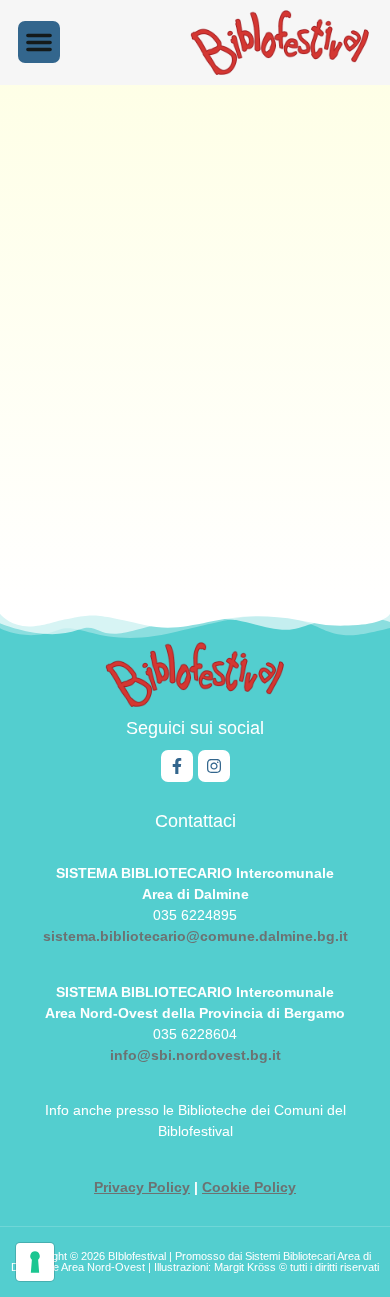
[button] (39, 42)
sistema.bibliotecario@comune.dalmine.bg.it (195, 936)
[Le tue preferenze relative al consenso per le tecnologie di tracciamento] (35, 1262)
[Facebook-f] (177, 766)
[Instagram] (214, 766)
